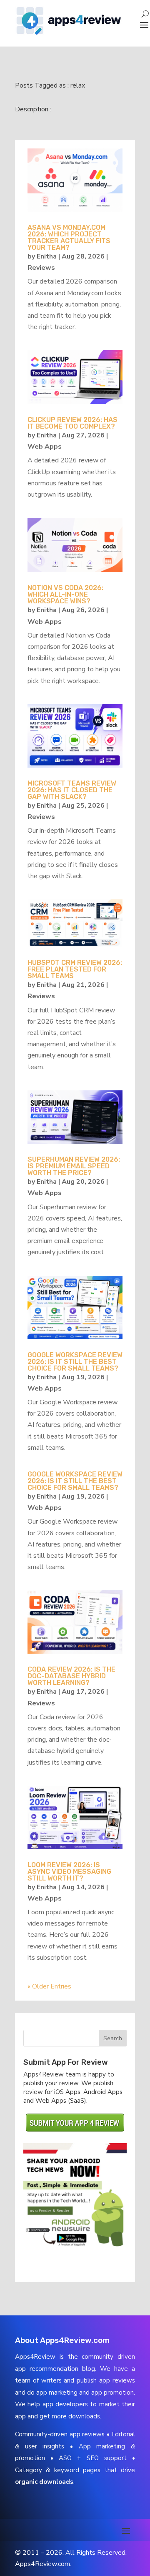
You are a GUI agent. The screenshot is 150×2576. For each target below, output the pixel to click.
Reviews (41, 268)
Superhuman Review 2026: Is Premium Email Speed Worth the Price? (74, 1166)
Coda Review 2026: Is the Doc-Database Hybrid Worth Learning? (71, 1676)
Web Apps (45, 447)
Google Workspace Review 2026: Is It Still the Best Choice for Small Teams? (75, 1362)
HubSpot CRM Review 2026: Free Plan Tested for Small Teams (75, 969)
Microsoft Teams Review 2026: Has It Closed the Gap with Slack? (72, 790)
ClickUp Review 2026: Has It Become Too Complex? (72, 423)
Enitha (47, 256)
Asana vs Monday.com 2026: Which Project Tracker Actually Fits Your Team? (69, 237)
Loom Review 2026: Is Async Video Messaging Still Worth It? (69, 1872)
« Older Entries (49, 1986)
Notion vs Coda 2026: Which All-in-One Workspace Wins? (65, 594)
